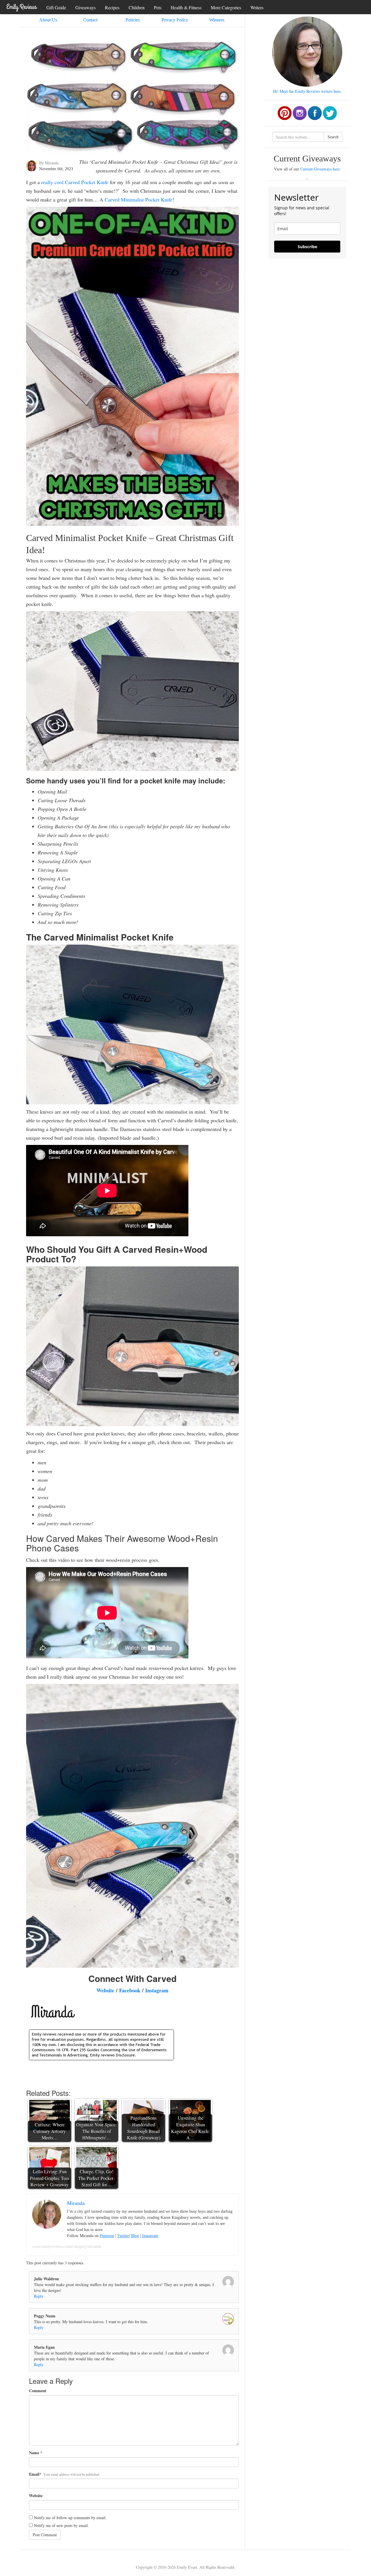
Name (34, 2453)
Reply (39, 2296)
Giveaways (86, 7)
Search (333, 137)
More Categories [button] (226, 7)
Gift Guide (56, 7)
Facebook (130, 1990)
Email (34, 2474)
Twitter (123, 2236)
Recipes (112, 7)
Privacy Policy (175, 20)
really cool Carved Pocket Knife (75, 182)
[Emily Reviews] (22, 7)
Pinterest (107, 2236)
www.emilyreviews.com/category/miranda (67, 2246)
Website (105, 1990)
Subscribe (307, 247)
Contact (90, 20)
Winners (217, 20)
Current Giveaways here (320, 169)
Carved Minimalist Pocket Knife (139, 199)
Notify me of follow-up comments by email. (70, 2518)
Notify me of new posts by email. (61, 2525)
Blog (135, 2236)
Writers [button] (257, 7)
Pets (158, 7)
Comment (38, 2391)
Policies (133, 20)
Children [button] (137, 7)
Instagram (157, 1990)
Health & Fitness (186, 7)
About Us (48, 20)
